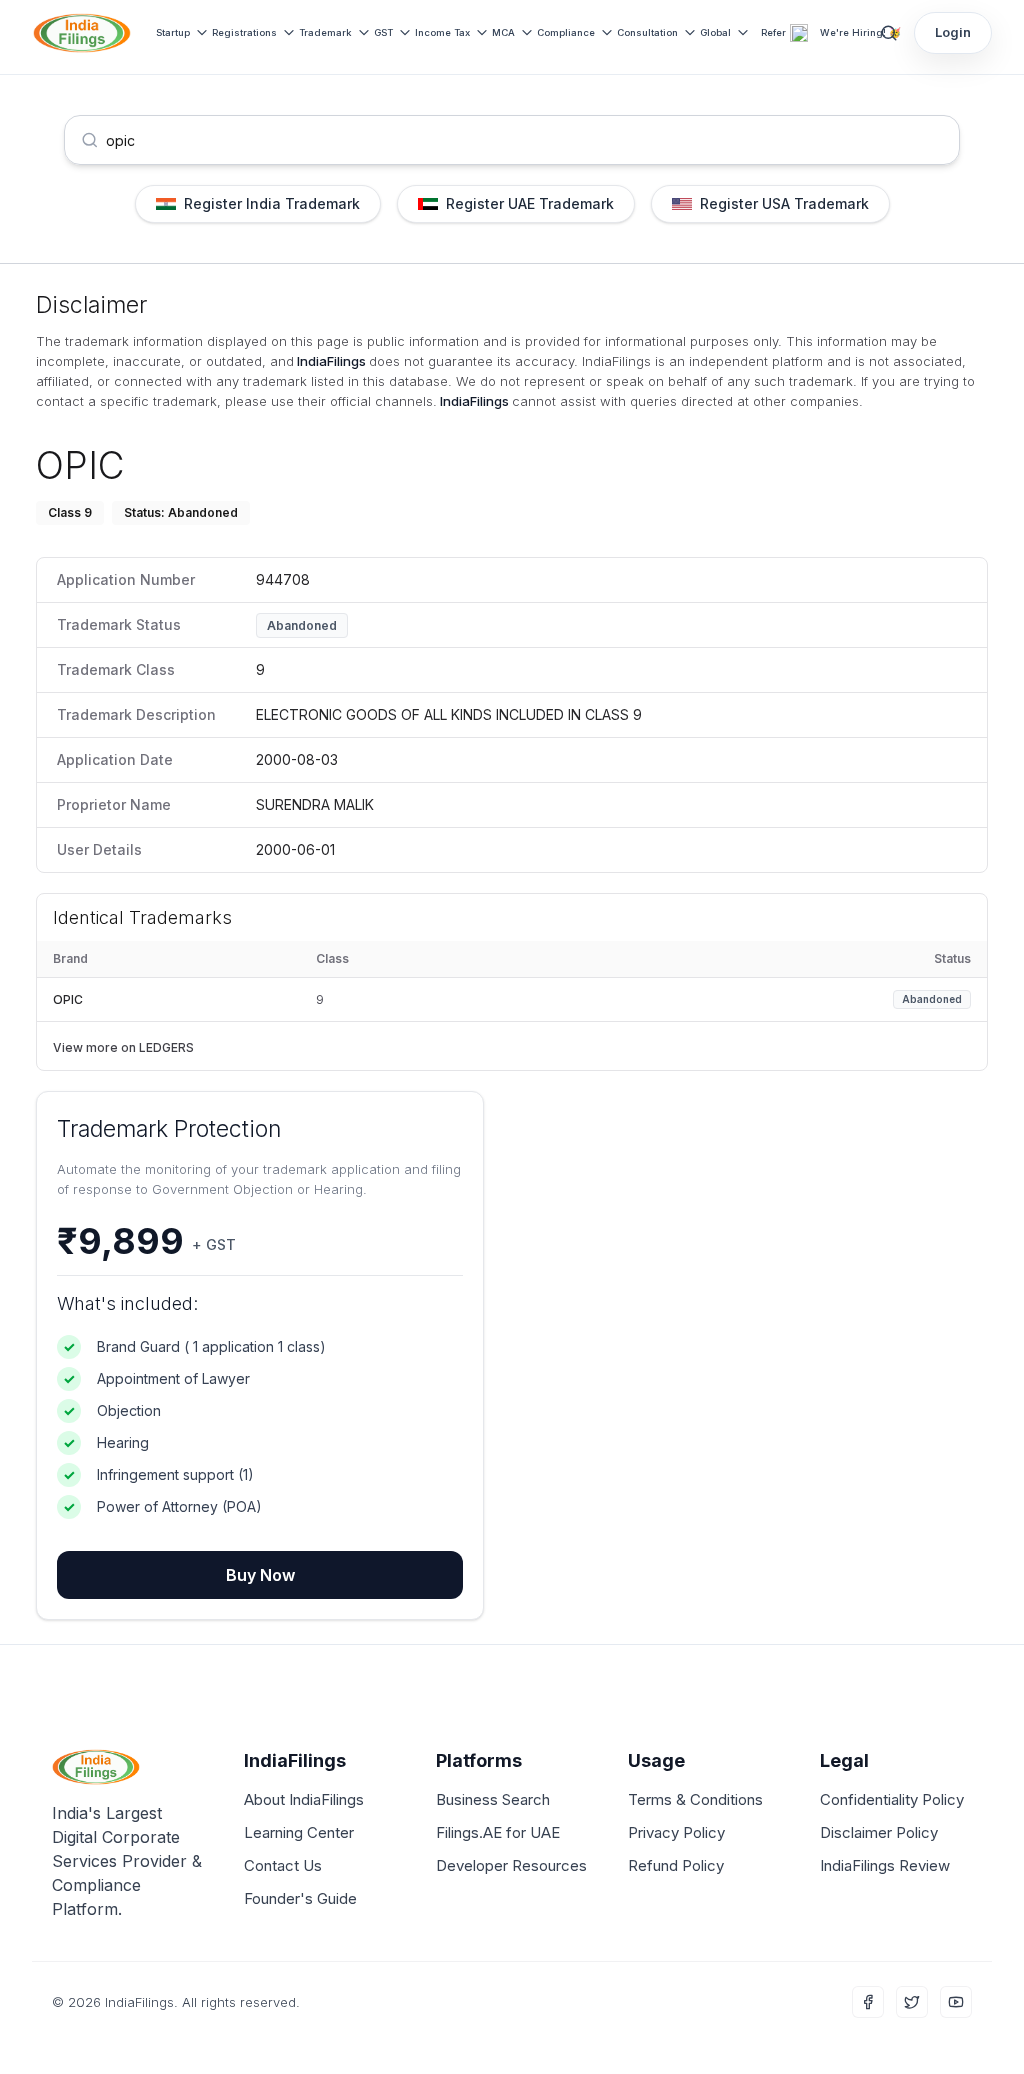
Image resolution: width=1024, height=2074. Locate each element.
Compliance (566, 32)
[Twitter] (912, 2002)
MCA (503, 32)
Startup (173, 32)
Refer (773, 32)
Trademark (325, 32)
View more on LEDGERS (123, 1047)
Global (715, 32)
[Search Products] (889, 33)
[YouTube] (956, 2002)
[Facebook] (868, 2002)
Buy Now (260, 1575)
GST (383, 32)
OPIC (68, 999)
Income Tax (442, 32)
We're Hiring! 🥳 (860, 32)
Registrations (244, 32)
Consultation (647, 32)
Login (953, 32)
